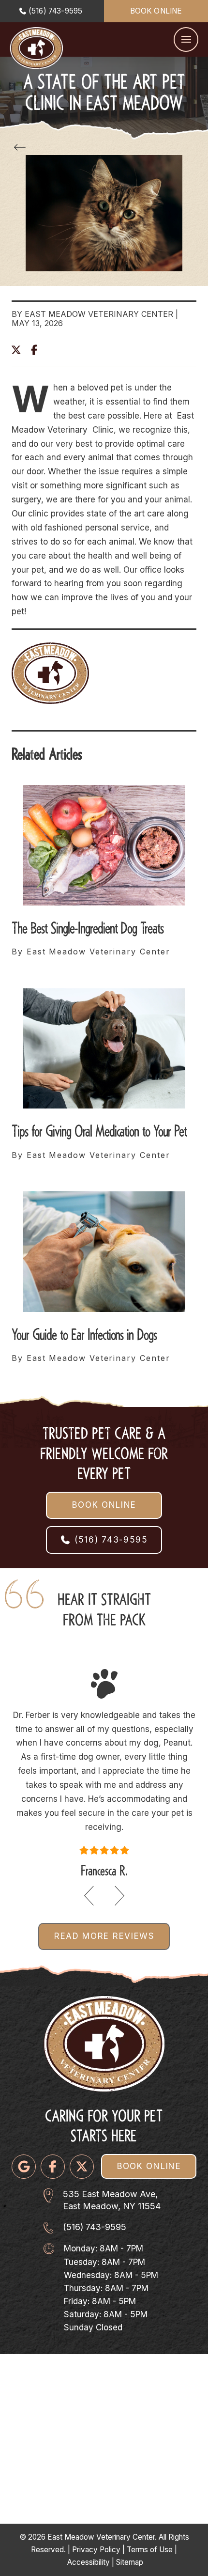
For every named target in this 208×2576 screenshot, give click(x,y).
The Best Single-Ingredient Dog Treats (88, 926)
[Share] (37, 349)
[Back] (22, 148)
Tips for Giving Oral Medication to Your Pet (99, 1129)
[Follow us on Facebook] (53, 2167)
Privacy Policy (96, 2550)
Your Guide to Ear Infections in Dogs (84, 1333)
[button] (186, 39)
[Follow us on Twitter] (82, 2167)
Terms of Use (150, 2550)
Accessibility (89, 2562)
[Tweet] (19, 350)
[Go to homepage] (36, 48)
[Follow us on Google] (24, 2167)
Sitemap (130, 2562)
